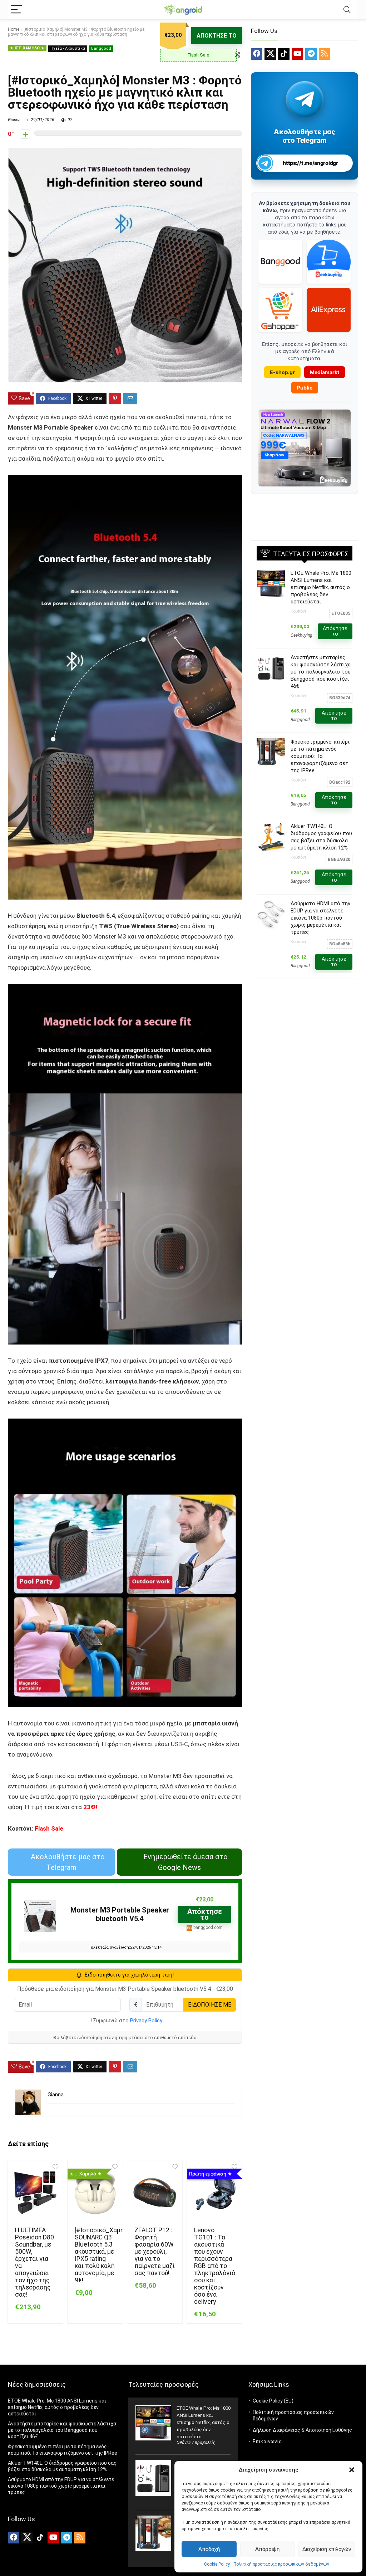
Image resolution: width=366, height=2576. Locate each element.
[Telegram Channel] (305, 99)
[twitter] (270, 54)
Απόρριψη (267, 2549)
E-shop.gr (282, 372)
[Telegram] (311, 54)
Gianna (14, 120)
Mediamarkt (325, 372)
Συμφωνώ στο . (127, 2021)
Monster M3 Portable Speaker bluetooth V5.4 (120, 1914)
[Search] (347, 10)
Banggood (101, 48)
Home (14, 29)
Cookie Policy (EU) (273, 2401)
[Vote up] (26, 134)
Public (305, 388)
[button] (352, 2470)
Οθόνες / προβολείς (196, 2443)
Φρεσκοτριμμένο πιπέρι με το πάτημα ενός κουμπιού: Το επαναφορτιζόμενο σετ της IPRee (320, 756)
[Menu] (16, 10)
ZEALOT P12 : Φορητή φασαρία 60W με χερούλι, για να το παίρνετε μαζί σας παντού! (155, 2252)
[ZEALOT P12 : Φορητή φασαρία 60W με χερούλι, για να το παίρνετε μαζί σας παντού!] (155, 2193)
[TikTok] (284, 54)
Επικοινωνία (267, 2442)
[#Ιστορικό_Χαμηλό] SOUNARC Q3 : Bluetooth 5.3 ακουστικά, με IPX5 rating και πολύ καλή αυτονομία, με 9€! (104, 2255)
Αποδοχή (209, 2549)
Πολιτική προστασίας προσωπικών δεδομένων (281, 2564)
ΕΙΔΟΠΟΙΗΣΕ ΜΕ (210, 2005)
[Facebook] (257, 54)
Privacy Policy (146, 2021)
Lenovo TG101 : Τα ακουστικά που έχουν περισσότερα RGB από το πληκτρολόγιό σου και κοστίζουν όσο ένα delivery (215, 2266)
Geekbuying (301, 635)
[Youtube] (297, 54)
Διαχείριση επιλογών (327, 2549)
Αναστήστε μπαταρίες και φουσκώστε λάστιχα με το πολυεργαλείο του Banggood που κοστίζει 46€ (321, 672)
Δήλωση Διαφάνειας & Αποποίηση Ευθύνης (302, 2430)
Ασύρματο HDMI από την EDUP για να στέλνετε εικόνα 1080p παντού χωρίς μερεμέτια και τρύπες (320, 918)
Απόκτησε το (217, 36)
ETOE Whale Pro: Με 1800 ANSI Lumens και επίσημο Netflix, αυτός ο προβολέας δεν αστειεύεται (321, 587)
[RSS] (325, 54)
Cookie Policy (217, 2564)
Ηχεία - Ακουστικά (68, 48)
